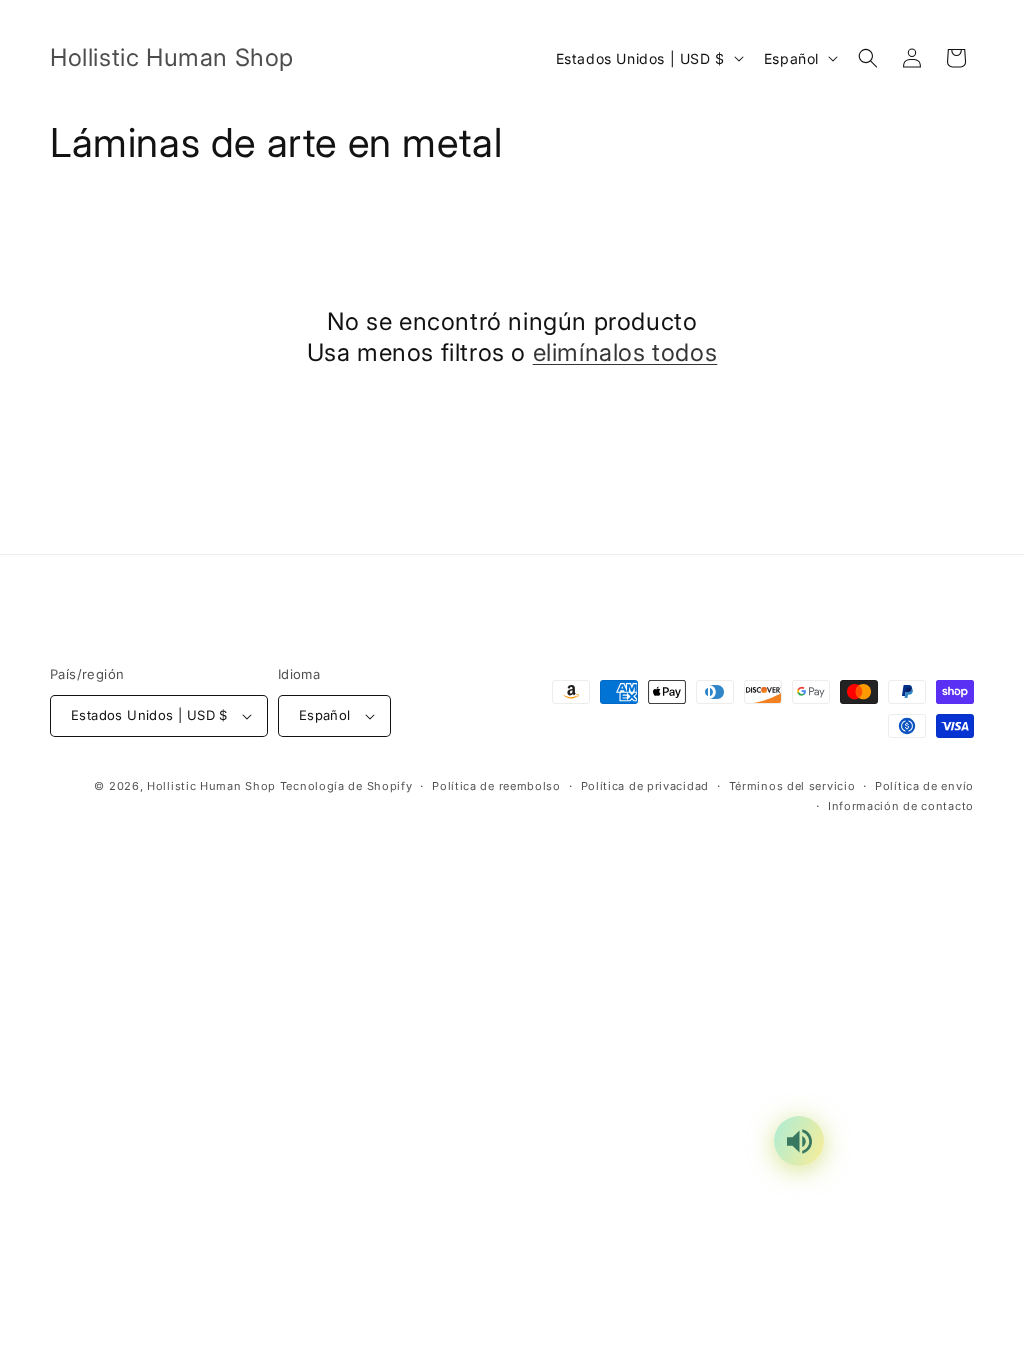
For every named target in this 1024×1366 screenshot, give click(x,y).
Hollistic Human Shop (211, 786)
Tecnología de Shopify (346, 786)
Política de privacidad (645, 786)
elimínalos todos (625, 352)
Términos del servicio (792, 786)
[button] (868, 58)
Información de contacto (901, 806)
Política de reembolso (496, 786)
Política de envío (924, 786)
